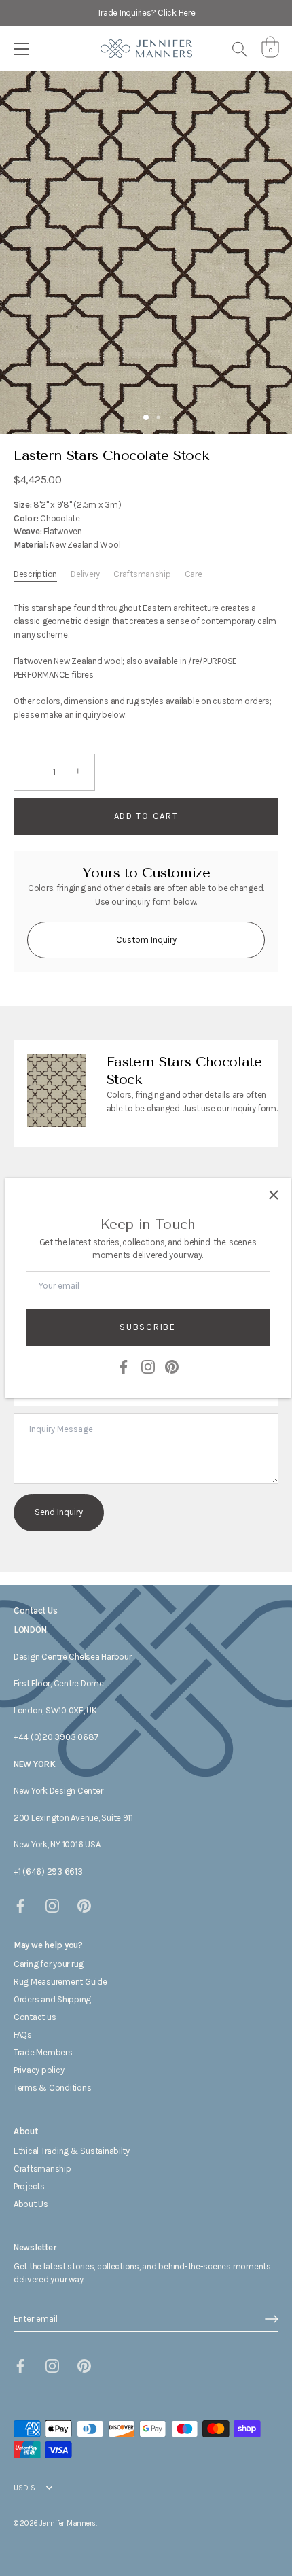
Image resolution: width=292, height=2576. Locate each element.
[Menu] (22, 49)
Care (194, 574)
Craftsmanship (142, 574)
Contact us (35, 2017)
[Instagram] (148, 1366)
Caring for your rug (49, 1964)
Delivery (85, 574)
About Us (31, 2204)
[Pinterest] (172, 1366)
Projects (29, 2186)
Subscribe (147, 1327)
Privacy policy (39, 2070)
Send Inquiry (59, 1512)
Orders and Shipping (52, 1999)
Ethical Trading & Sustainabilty (72, 2151)
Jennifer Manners (68, 2523)
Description (35, 574)
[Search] (240, 51)
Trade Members (43, 2052)
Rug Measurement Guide (60, 1982)
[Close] (274, 1195)
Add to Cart (146, 816)
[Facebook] (124, 1366)
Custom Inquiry (146, 940)
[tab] (42, 574)
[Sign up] (272, 2319)
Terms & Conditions (52, 2088)
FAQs (23, 2035)
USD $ (24, 2488)
